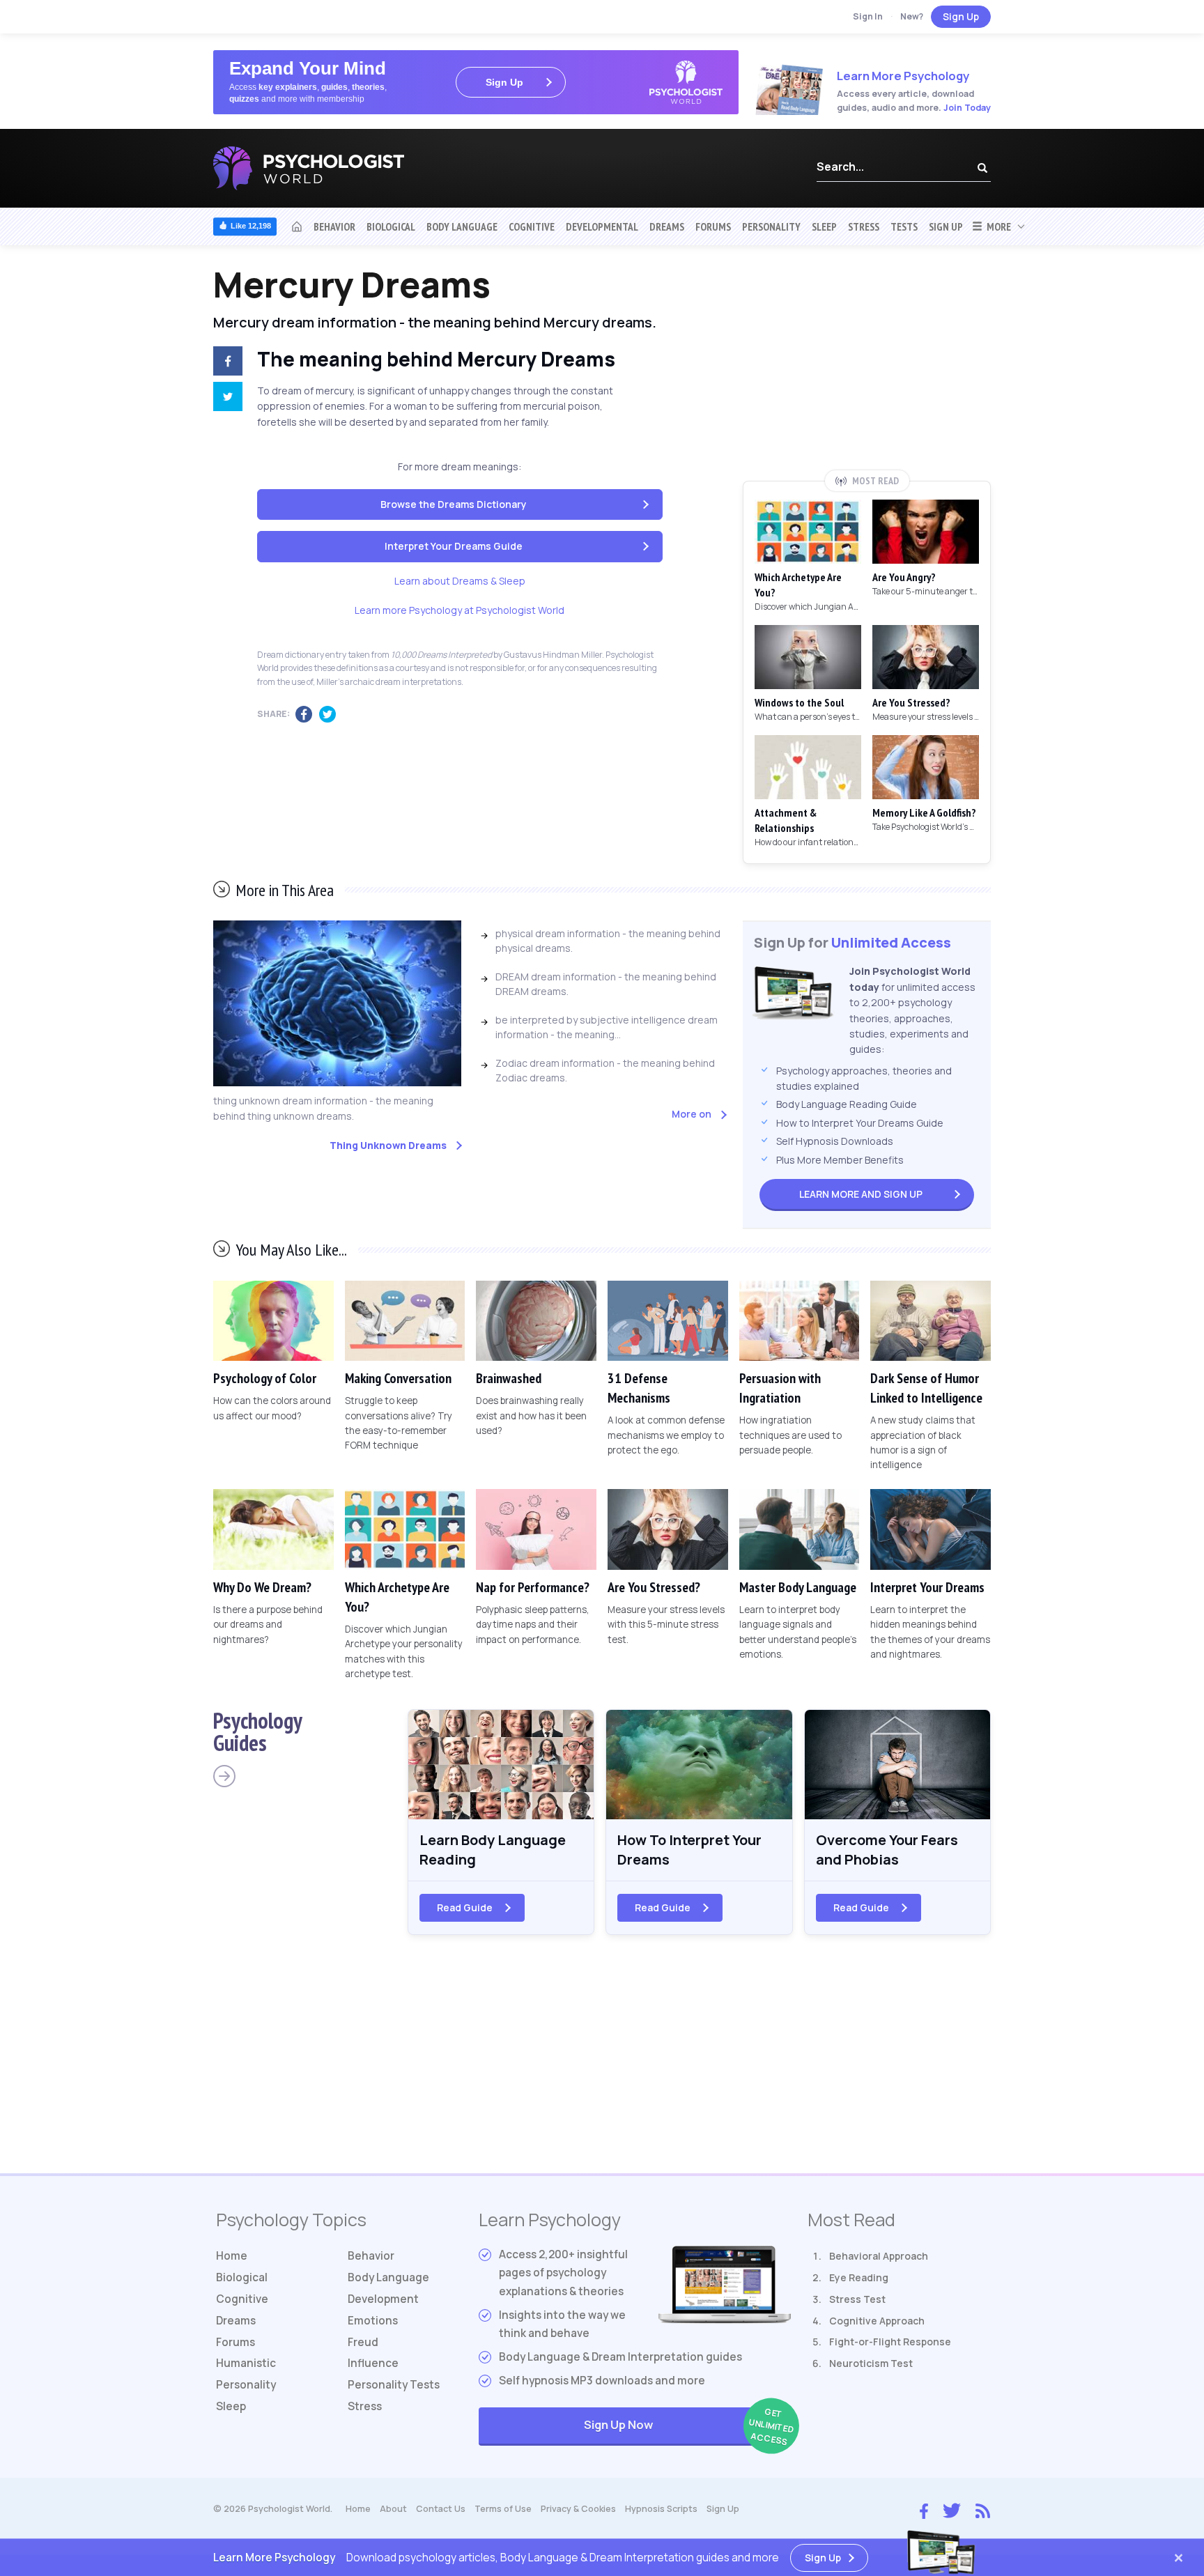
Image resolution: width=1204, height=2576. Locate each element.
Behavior (334, 226)
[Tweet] (225, 399)
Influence (373, 2363)
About (393, 2509)
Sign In (868, 16)
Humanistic (246, 2363)
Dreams (667, 226)
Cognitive (532, 226)
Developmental (602, 226)
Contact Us (441, 2509)
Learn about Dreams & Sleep (460, 581)
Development (383, 2299)
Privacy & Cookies (578, 2509)
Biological (391, 226)
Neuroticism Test (871, 2363)
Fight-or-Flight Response (890, 2342)
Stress (864, 226)
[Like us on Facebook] (924, 2508)
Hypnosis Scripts (661, 2509)
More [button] (997, 226)
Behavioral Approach (879, 2256)
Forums (713, 226)
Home (232, 2256)
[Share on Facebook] (225, 363)
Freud (363, 2342)
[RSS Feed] (983, 2509)
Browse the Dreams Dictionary (454, 504)
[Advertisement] (867, 367)
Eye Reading (859, 2277)
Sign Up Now (687, 2427)
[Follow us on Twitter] (952, 2509)
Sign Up (961, 16)
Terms (503, 2509)
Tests (904, 226)
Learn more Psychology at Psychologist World (460, 610)
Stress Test (857, 2299)
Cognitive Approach (877, 2321)
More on (692, 1114)
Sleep (824, 226)
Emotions (373, 2321)
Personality (771, 226)
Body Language (462, 226)
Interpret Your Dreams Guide (454, 546)
